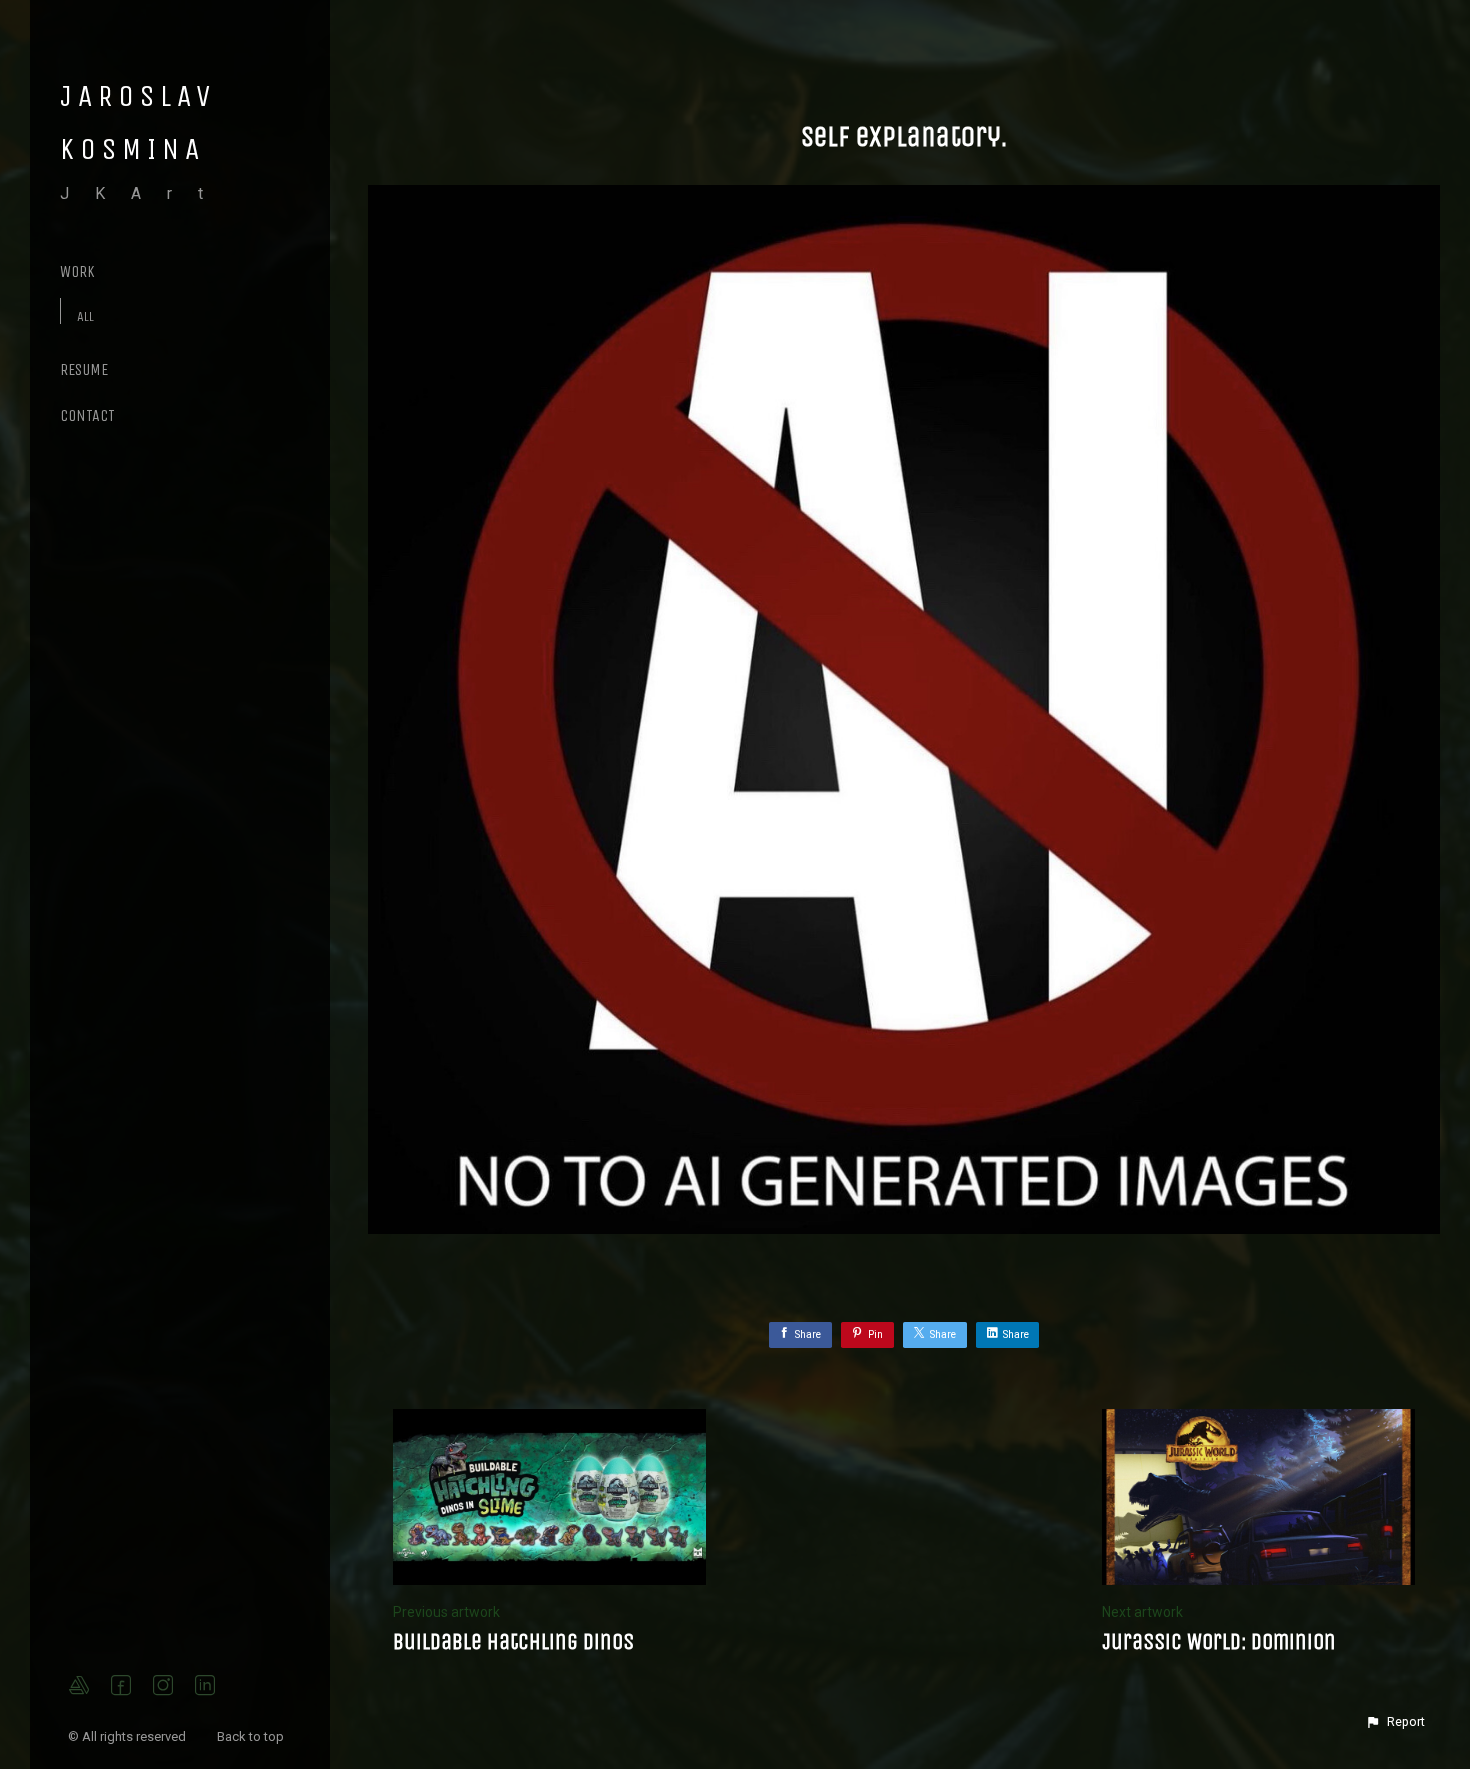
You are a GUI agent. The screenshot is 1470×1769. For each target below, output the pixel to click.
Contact (87, 415)
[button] (1395, 1722)
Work (77, 271)
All (85, 316)
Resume (84, 369)
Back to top (252, 1736)
